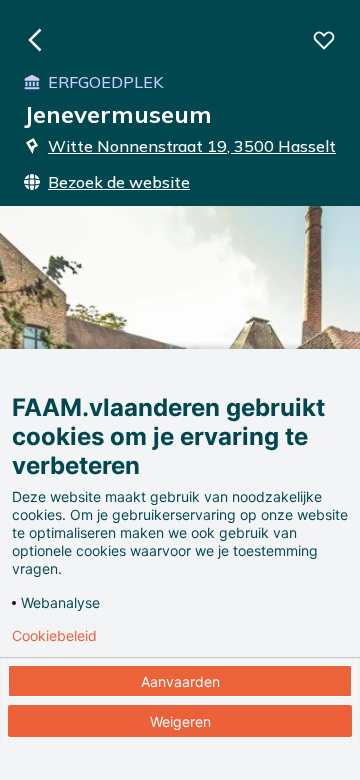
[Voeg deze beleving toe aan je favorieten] (324, 40)
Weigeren (180, 721)
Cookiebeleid (54, 636)
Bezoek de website (119, 182)
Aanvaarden (180, 681)
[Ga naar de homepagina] (36, 40)
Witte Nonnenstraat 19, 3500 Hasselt (192, 146)
